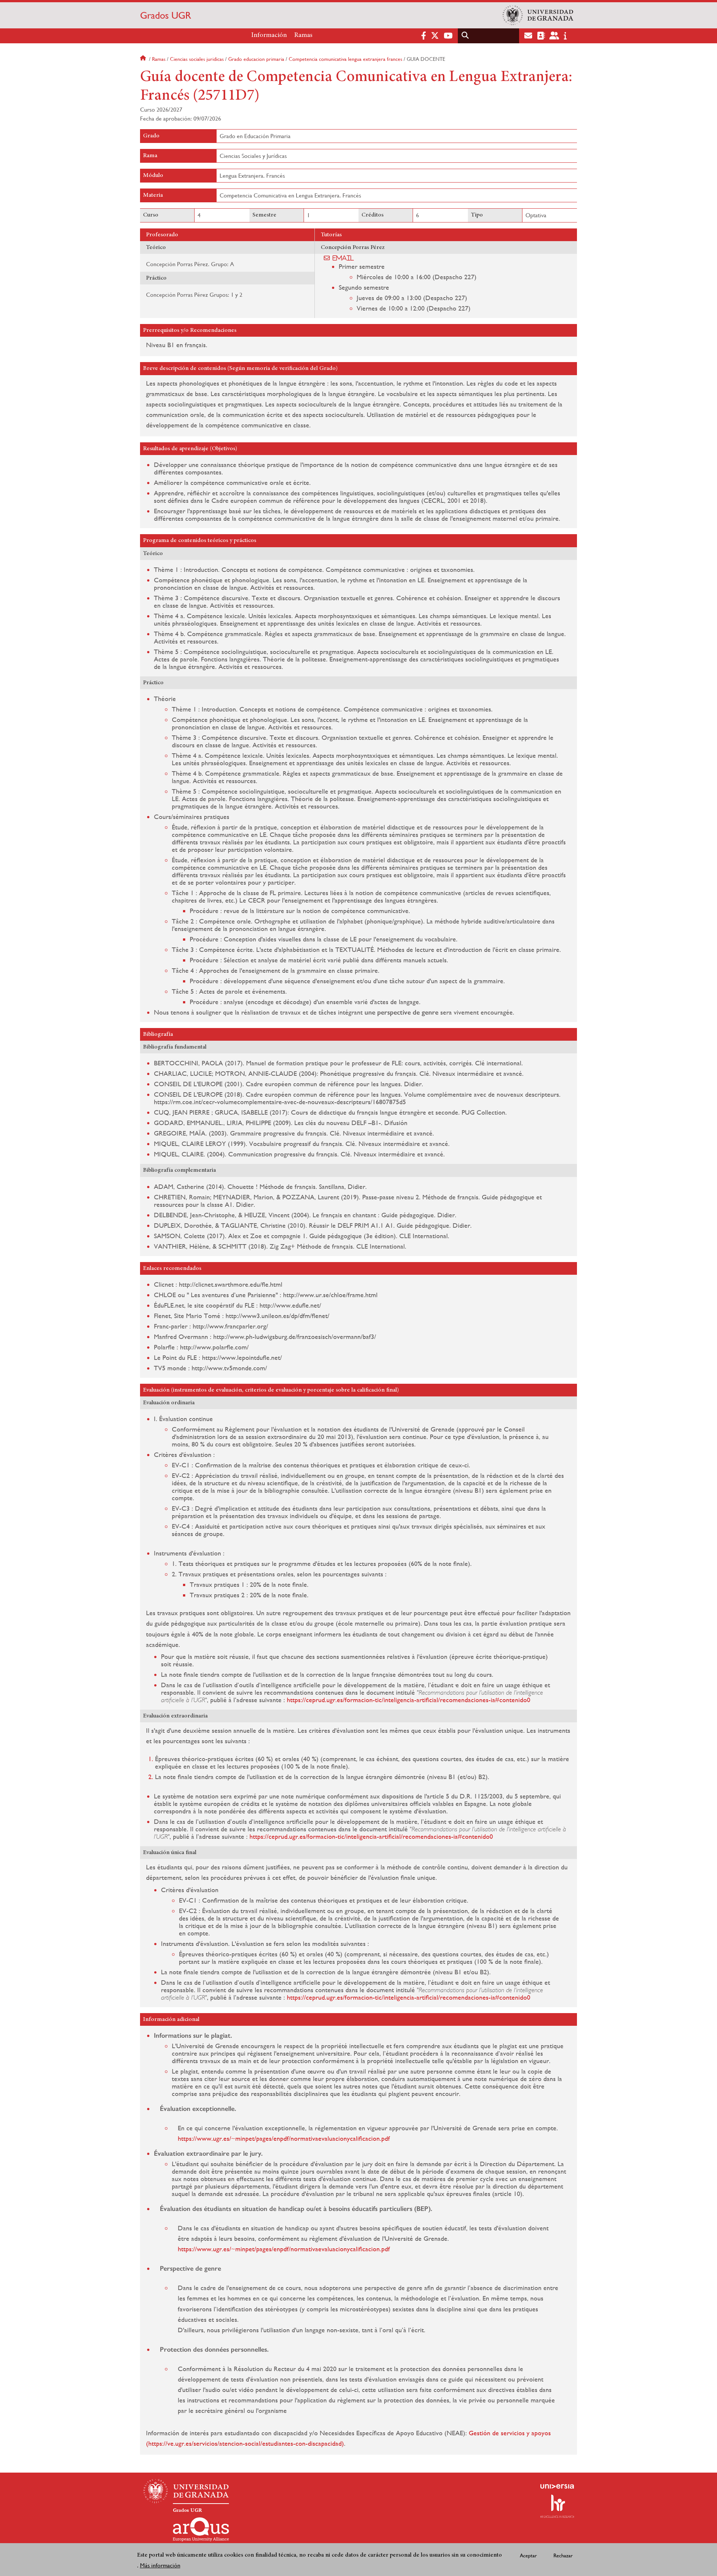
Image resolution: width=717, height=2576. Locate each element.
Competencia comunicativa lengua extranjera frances (345, 59)
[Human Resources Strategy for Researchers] (557, 2506)
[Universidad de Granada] (538, 15)
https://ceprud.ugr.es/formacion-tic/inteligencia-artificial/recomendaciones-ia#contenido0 (409, 1700)
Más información (160, 2565)
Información (269, 35)
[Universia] (557, 2486)
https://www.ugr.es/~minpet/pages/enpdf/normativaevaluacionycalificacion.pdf (284, 2138)
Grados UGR (166, 15)
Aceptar (528, 2555)
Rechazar (563, 2555)
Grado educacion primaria (256, 59)
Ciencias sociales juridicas (197, 59)
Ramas (303, 35)
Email (343, 258)
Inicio (144, 59)
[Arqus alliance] (201, 2529)
